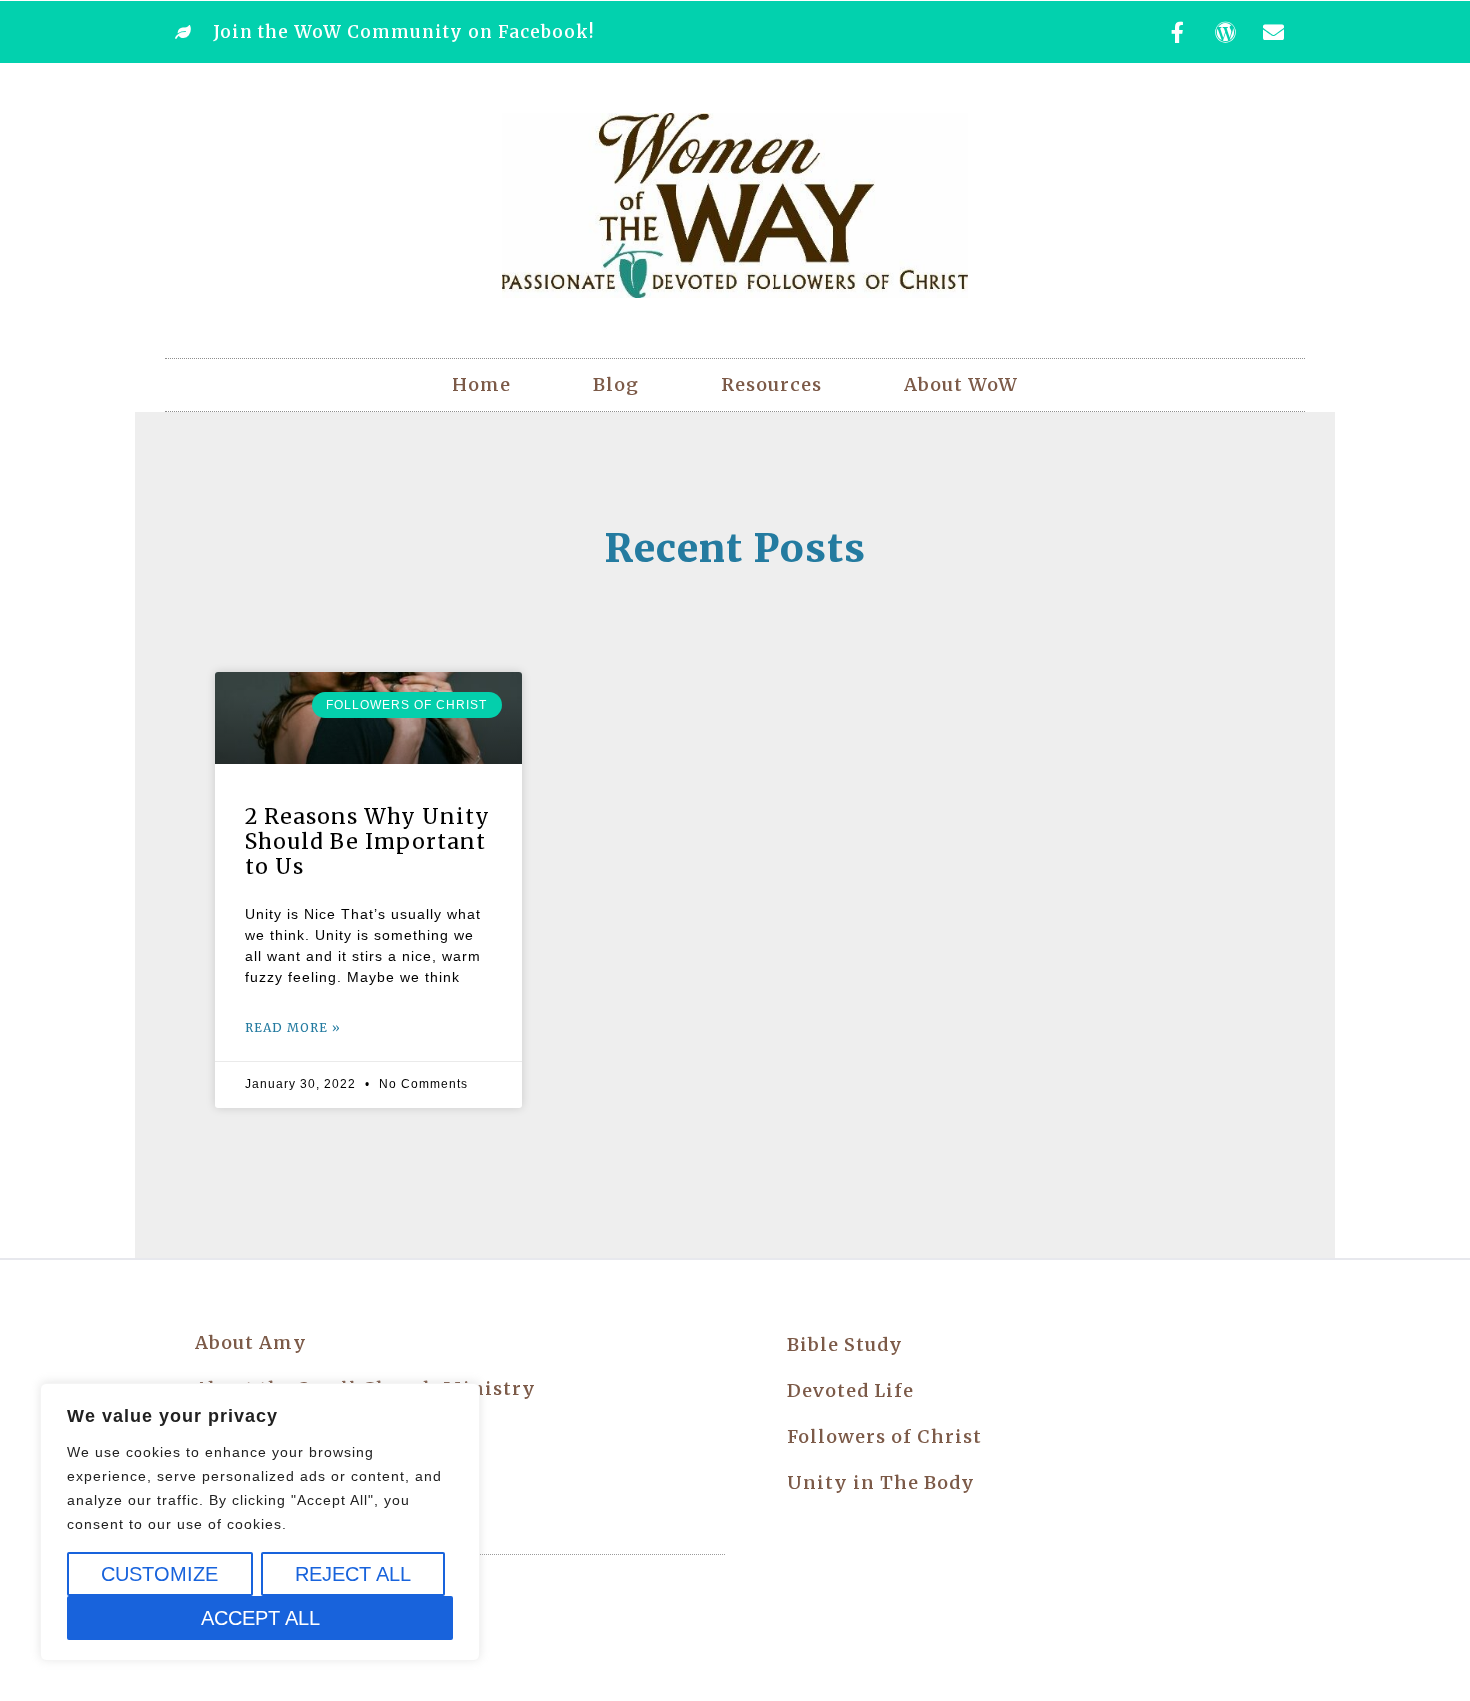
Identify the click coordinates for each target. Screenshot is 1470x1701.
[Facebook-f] (1178, 32)
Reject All (353, 1574)
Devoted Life (850, 1390)
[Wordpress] (1226, 32)
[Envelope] (1274, 32)
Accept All (260, 1618)
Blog (616, 384)
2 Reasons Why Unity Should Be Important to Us (367, 841)
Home (481, 384)
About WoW (961, 384)
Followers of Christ (884, 1436)
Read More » (293, 1027)
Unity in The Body (881, 1482)
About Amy (251, 1342)
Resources (771, 384)
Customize (159, 1574)
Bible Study (845, 1344)
